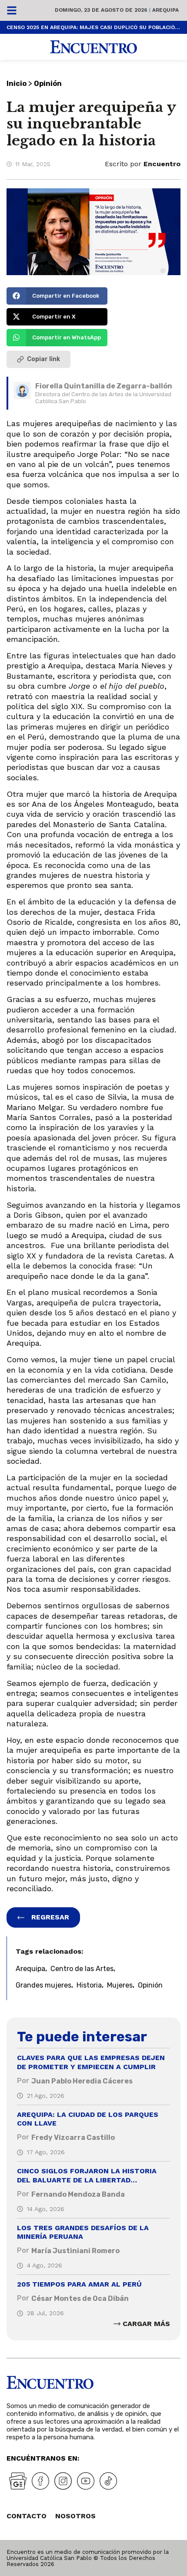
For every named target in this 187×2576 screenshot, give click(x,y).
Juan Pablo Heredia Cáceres (82, 2081)
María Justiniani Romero (75, 2251)
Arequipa (30, 1969)
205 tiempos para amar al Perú (79, 2284)
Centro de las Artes (82, 1969)
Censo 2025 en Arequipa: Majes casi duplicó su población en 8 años (93, 27)
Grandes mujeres (43, 1985)
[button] (57, 296)
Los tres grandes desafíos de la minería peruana (83, 2232)
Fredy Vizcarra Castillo (73, 2137)
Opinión (48, 84)
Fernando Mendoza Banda (78, 2194)
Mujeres (120, 1985)
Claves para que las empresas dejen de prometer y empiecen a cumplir (91, 2062)
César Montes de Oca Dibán (80, 2298)
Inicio (17, 84)
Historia (89, 1985)
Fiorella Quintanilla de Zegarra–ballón (104, 386)
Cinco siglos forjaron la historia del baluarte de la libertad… (87, 2175)
